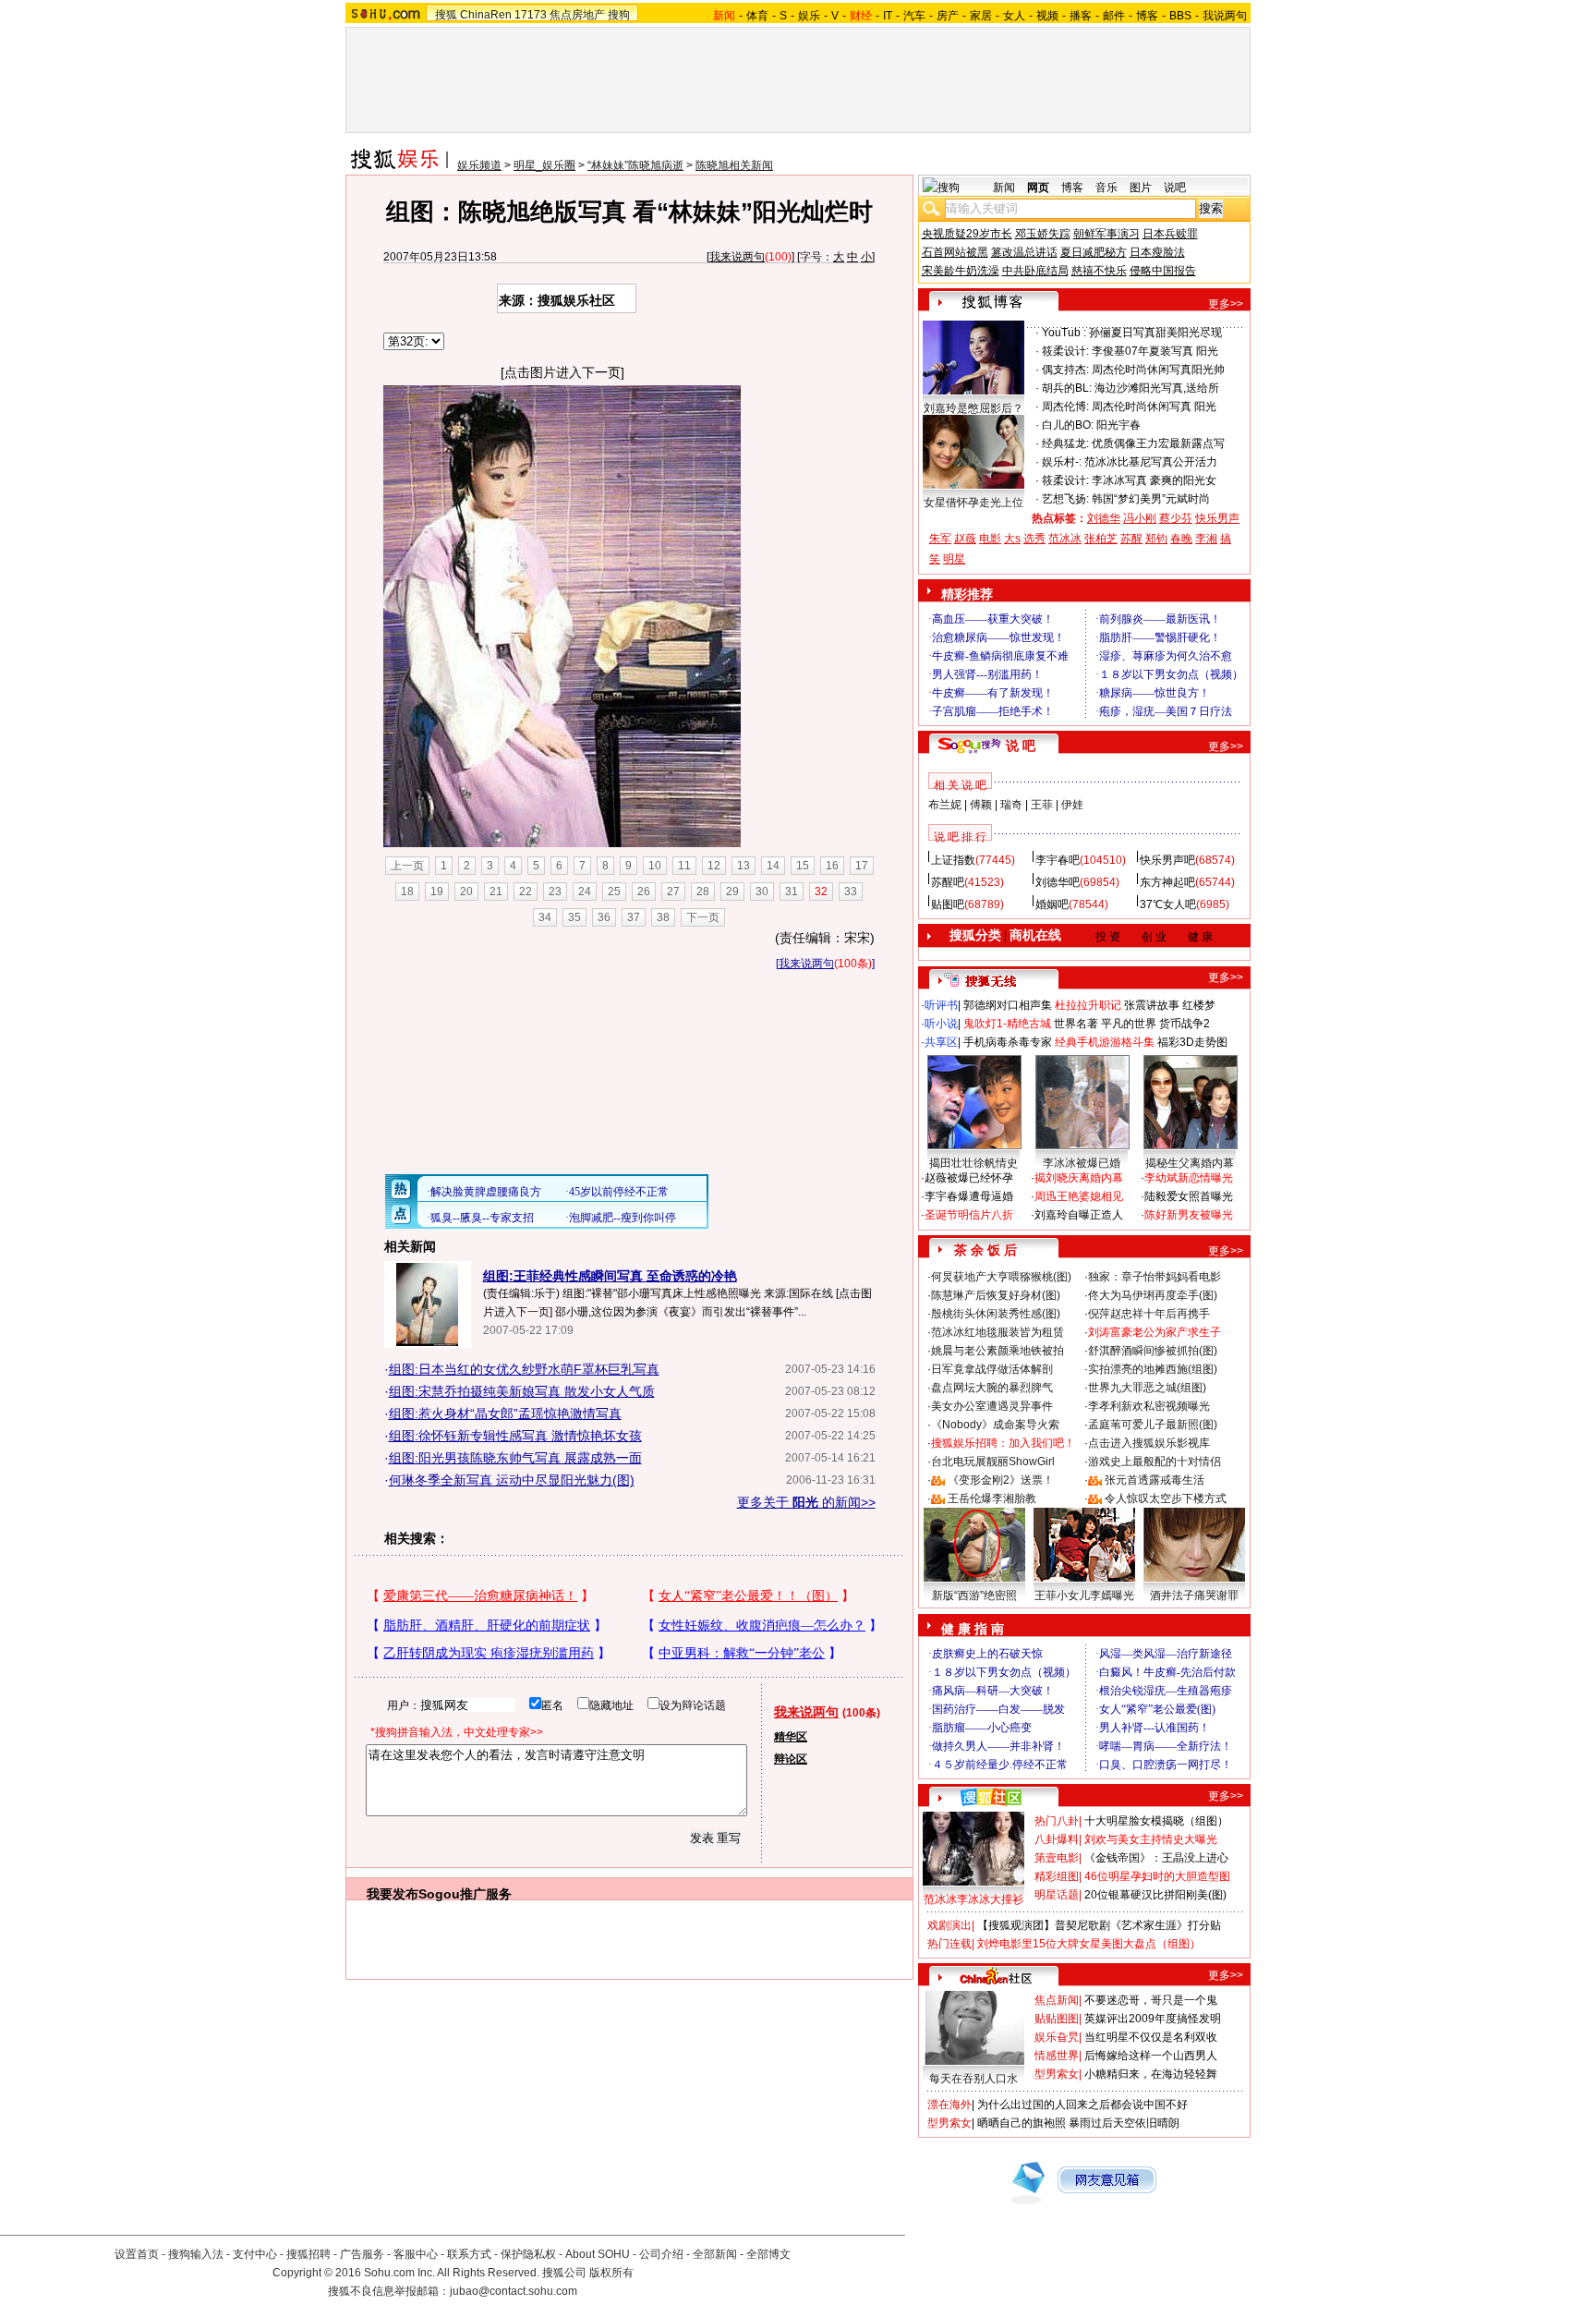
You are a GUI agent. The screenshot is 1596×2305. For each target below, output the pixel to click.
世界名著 (1076, 1024)
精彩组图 (1057, 1876)
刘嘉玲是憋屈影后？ (973, 408)
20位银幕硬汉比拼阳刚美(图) (1155, 1895)
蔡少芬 (1176, 518)
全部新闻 (715, 2254)
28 (703, 892)
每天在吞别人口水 (973, 2079)
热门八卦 (1057, 1821)
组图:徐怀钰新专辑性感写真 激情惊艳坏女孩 (515, 1436)
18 (407, 892)
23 (555, 892)
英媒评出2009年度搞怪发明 (1153, 2019)
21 (496, 892)
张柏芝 (1101, 539)
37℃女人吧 (1168, 904)
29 (732, 892)
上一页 (407, 866)
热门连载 (949, 1944)
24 (585, 892)
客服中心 (416, 2254)
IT (888, 16)
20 (466, 892)
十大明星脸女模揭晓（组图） (1156, 1821)
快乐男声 (1217, 518)
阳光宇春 (1118, 425)
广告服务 (362, 2254)
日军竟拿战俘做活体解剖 (992, 1369)
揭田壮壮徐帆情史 (973, 1163)
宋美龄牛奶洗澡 (961, 271)
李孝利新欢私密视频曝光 (1149, 1406)
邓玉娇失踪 (1043, 234)
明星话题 (1057, 1895)
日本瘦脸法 (1157, 252)
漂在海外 (949, 2105)
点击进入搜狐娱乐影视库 (1149, 1443)
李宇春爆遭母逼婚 (969, 1196)
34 (545, 917)
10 (655, 866)
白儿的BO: (1068, 425)
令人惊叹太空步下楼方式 (1166, 1498)
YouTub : (1064, 333)
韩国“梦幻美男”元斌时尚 (1151, 499)
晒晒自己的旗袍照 (1022, 2123)
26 (644, 892)
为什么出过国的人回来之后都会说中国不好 (1082, 2105)
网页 (1038, 188)
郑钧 (1156, 539)
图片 (1141, 188)
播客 (1081, 16)
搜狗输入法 (196, 2254)
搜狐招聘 (308, 2254)
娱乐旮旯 (1057, 2037)
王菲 (1042, 805)
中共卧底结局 (1035, 271)
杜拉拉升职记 (1088, 1005)
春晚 (1181, 539)
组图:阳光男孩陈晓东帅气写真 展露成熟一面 (515, 1458)
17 (862, 866)
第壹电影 (1057, 1858)
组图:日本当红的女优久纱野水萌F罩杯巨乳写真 (524, 1369)
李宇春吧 (1058, 860)
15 (803, 866)
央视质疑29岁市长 (967, 234)
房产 (948, 16)
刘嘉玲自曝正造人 (1079, 1215)
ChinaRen (486, 15)
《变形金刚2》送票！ (1001, 1480)
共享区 (941, 1042)
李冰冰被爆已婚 (1082, 1163)
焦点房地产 (577, 15)
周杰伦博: (1065, 406)
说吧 (1175, 188)
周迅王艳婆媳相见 (1079, 1196)
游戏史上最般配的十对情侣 (1155, 1462)
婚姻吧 (1052, 904)
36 (604, 917)
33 (851, 892)
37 (634, 917)
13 (744, 866)
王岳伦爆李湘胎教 (992, 1498)
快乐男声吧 (1167, 860)
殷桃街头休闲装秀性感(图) (996, 1314)
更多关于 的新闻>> (806, 1502)
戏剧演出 (949, 1925)
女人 (1014, 16)
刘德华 (1104, 518)
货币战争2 (1185, 1024)
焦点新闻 (1057, 2000)
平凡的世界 (1129, 1024)
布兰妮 (945, 805)
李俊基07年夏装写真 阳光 (1155, 351)
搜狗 (619, 15)
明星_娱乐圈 (544, 165)
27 (673, 892)
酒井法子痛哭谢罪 (1194, 1595)
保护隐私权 (528, 2254)
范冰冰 (1065, 539)
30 (762, 892)
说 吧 (1021, 746)
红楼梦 (1199, 1005)
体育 (757, 16)
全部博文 (768, 2254)
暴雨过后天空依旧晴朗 (1124, 2123)
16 (832, 866)
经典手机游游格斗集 (1105, 1042)
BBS (1180, 16)
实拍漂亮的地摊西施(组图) (1153, 1369)
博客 (1147, 16)
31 (792, 892)
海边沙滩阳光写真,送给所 (1157, 388)
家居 (981, 16)
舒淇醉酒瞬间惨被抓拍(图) (1153, 1351)
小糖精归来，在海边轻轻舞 (1151, 2074)
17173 (531, 15)
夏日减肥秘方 (1094, 252)
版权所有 (611, 2273)
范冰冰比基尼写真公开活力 (1151, 462)
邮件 (1114, 16)
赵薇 (965, 539)
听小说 (941, 1024)
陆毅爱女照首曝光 (1189, 1196)
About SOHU (598, 2254)
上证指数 (953, 860)
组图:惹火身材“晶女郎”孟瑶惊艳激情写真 (505, 1413)
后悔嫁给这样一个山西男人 (1151, 2056)
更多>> (1226, 304)
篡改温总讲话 (1024, 252)
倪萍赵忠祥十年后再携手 (1149, 1314)
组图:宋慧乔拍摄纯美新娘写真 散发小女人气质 (522, 1391)
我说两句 (1225, 16)
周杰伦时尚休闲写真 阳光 (1154, 406)
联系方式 (469, 2254)
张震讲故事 (1152, 1005)
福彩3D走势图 (1192, 1042)
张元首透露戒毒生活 (1155, 1480)
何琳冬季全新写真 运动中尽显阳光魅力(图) (512, 1480)
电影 (990, 539)
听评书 (941, 1005)
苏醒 (1131, 539)
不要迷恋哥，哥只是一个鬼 (1151, 2000)
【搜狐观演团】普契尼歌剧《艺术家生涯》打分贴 (1099, 1925)
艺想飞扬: (1065, 499)
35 (574, 917)
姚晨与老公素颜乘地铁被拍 (997, 1351)
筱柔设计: (1065, 351)
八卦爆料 (1057, 1839)
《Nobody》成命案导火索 (995, 1425)
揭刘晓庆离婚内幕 (1079, 1178)
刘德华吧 (1058, 882)
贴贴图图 (1057, 2019)
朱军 (940, 539)
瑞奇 (1011, 805)
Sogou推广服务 (465, 1894)
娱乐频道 (479, 165)
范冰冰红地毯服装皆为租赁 (997, 1332)
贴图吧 (948, 904)
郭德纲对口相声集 (1008, 1005)
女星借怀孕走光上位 (973, 503)
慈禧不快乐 (1099, 271)
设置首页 (137, 2254)
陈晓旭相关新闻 (734, 165)
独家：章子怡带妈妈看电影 (1155, 1277)
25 (614, 892)
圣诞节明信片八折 (969, 1215)
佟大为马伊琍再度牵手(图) (1153, 1295)
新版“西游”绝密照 (974, 1595)
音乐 (1106, 188)
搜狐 (446, 15)
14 (773, 866)
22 (526, 892)
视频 (1047, 16)
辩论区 (791, 1759)
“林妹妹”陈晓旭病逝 (635, 165)
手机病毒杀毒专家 (1008, 1042)
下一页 (703, 917)
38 (663, 917)
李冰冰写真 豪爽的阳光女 (1154, 480)
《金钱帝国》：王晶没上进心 (1156, 1858)
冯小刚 (1140, 518)
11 (684, 866)
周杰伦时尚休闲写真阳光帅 (1158, 370)
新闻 (1004, 188)
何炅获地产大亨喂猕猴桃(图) (1001, 1277)
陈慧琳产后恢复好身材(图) (996, 1295)
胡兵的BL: (1067, 388)
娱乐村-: (1062, 462)
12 (714, 866)
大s (1012, 539)
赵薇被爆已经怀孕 (969, 1178)
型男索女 (1057, 2074)
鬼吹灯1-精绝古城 (1007, 1024)
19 (437, 892)
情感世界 (1057, 2056)
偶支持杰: (1065, 370)
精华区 (791, 1737)
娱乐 (809, 16)
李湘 (1206, 539)
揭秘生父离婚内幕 (1190, 1163)
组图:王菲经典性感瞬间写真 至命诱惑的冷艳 (610, 1276)
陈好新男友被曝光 (1189, 1215)
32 (821, 892)
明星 (954, 559)
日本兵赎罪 (1170, 234)
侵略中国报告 (1163, 271)
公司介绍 (661, 2254)
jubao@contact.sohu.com (514, 2291)
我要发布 (393, 1894)
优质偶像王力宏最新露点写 (1158, 443)
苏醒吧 (948, 882)
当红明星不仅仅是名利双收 (1151, 2037)
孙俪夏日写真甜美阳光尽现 (1155, 333)
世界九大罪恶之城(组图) (1147, 1388)
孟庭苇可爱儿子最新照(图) (1153, 1425)
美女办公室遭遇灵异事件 (992, 1406)
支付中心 (255, 2254)
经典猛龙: (1065, 443)
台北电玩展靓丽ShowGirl (993, 1462)
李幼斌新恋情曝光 (1189, 1178)
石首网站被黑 (955, 252)
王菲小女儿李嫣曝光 (1084, 1595)
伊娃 (1072, 805)
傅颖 (981, 805)
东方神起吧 (1167, 882)
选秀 (1034, 539)
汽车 (914, 16)
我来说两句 (737, 257)
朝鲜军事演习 (1106, 234)
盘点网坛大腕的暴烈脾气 (992, 1388)
